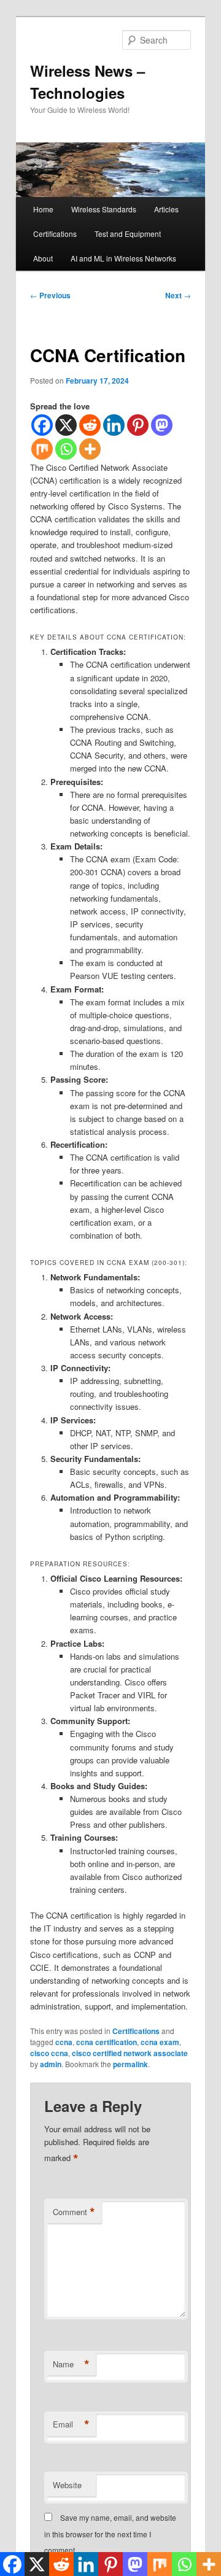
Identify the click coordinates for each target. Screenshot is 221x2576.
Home (43, 209)
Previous (50, 295)
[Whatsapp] (66, 449)
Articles (166, 209)
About (43, 258)
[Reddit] (90, 425)
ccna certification (107, 2042)
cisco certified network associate (130, 2053)
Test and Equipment (128, 234)
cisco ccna (49, 2053)
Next (178, 295)
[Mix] (42, 449)
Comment (74, 2212)
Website (67, 2485)
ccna (64, 2042)
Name (71, 2364)
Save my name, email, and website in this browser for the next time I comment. (110, 2534)
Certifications (55, 234)
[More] (90, 449)
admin (51, 2064)
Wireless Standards (104, 209)
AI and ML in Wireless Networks (123, 258)
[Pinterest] (138, 425)
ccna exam (160, 2042)
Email (71, 2424)
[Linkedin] (114, 425)
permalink (130, 2064)
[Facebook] (42, 425)
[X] (66, 425)
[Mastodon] (162, 425)
